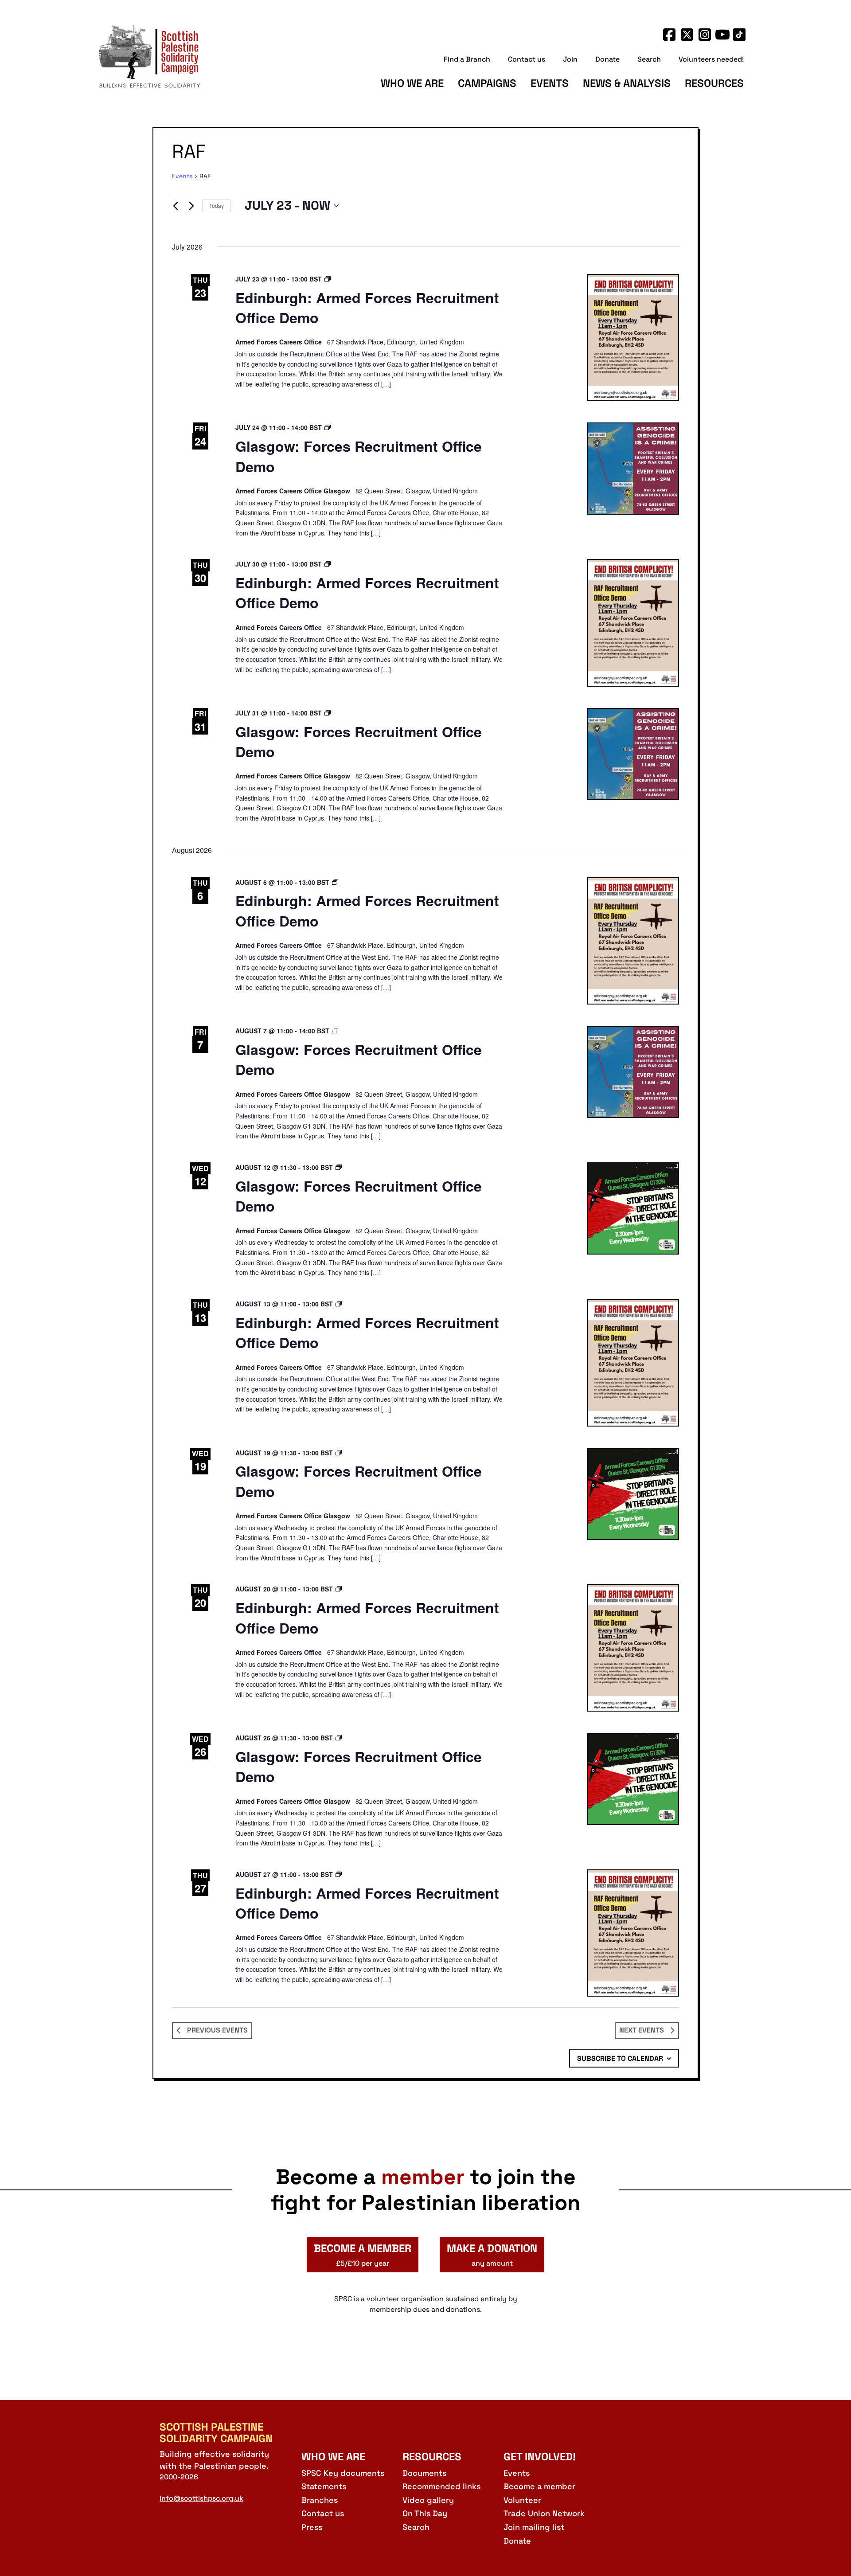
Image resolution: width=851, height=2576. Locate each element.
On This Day (425, 2513)
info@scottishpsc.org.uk (201, 2498)
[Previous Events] (176, 206)
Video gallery (428, 2500)
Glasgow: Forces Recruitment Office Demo (359, 456)
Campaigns (487, 83)
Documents (424, 2473)
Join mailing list (534, 2527)
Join (570, 59)
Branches (320, 2500)
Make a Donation (492, 2255)
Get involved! (540, 2457)
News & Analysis (627, 83)
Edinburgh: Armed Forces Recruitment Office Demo (367, 308)
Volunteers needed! (711, 59)
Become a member (539, 2486)
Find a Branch (467, 59)
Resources (714, 83)
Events (550, 83)
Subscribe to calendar (620, 2058)
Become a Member (363, 2255)
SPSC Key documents (343, 2473)
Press (312, 2527)
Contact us (527, 59)
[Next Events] (191, 206)
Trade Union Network (544, 2513)
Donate (607, 59)
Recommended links (441, 2486)
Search (649, 59)
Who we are (412, 83)
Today (217, 205)
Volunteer (522, 2500)
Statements (324, 2486)
